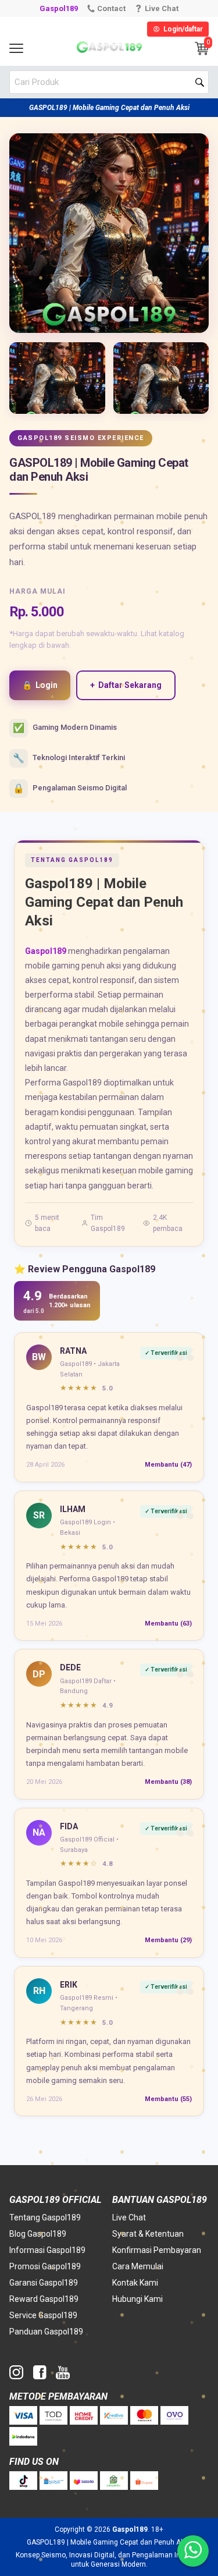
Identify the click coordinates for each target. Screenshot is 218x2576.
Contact (111, 8)
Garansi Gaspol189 (44, 2283)
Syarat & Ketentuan (148, 2234)
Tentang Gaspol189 (45, 2217)
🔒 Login (40, 685)
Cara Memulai (138, 2266)
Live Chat (129, 2217)
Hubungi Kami (137, 2299)
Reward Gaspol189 (44, 2299)
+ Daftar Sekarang (126, 685)
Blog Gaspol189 (38, 2234)
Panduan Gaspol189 (46, 2332)
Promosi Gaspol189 (45, 2266)
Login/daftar (183, 29)
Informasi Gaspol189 (47, 2250)
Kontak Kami (135, 2283)
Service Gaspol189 (43, 2315)
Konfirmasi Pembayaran (157, 2250)
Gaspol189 (59, 8)
